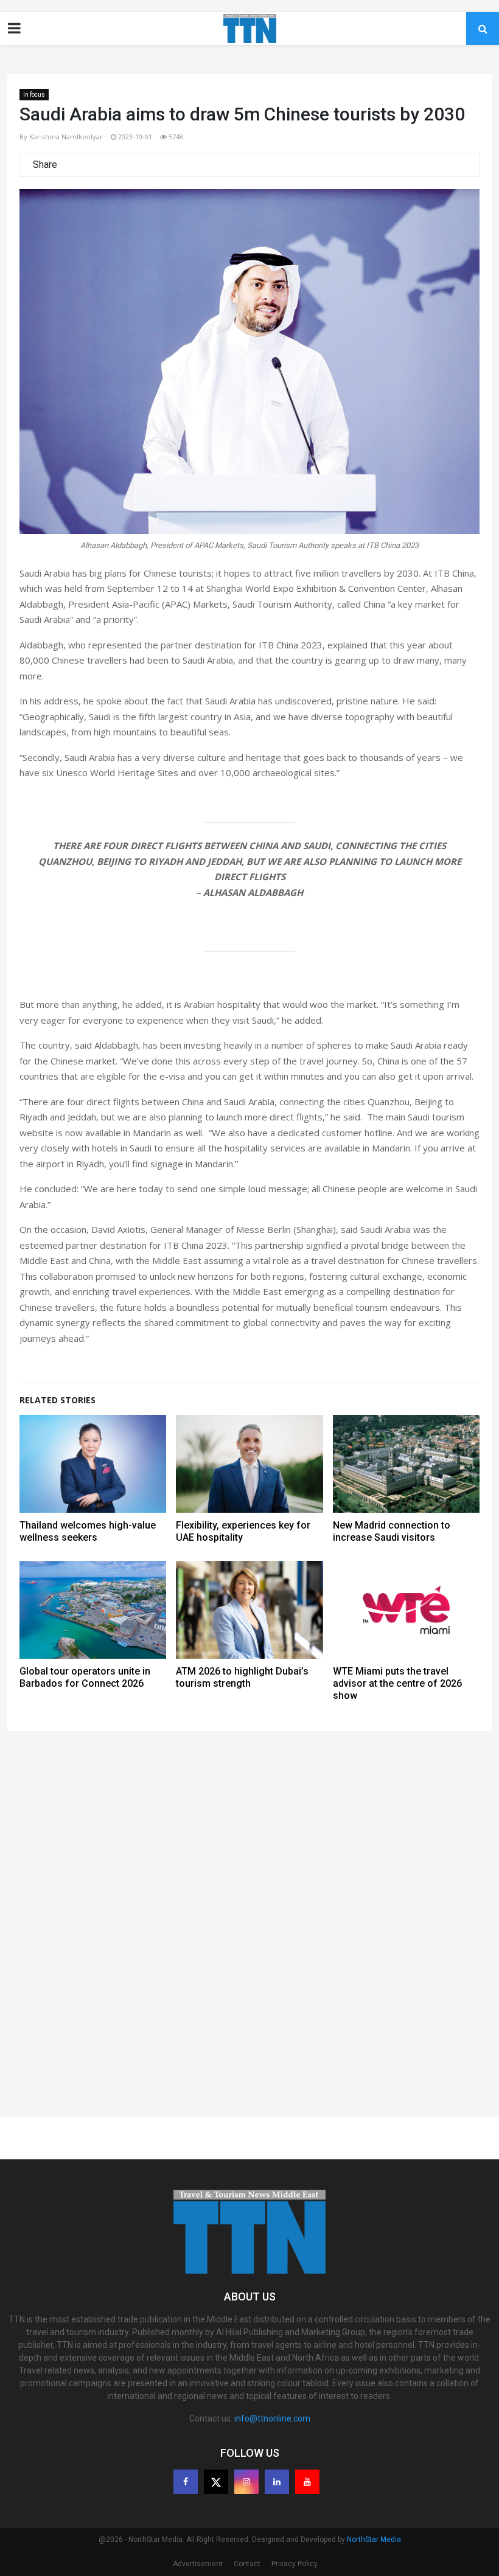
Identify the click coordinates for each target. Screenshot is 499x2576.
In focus (34, 95)
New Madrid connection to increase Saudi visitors (392, 1531)
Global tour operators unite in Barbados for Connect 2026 (85, 1677)
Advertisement (198, 2564)
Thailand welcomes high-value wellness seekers (88, 1531)
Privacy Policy (295, 2564)
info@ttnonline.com (272, 2418)
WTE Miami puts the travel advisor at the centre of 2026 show (397, 1683)
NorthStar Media (374, 2540)
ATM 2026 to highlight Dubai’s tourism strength (242, 1677)
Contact (247, 2564)
